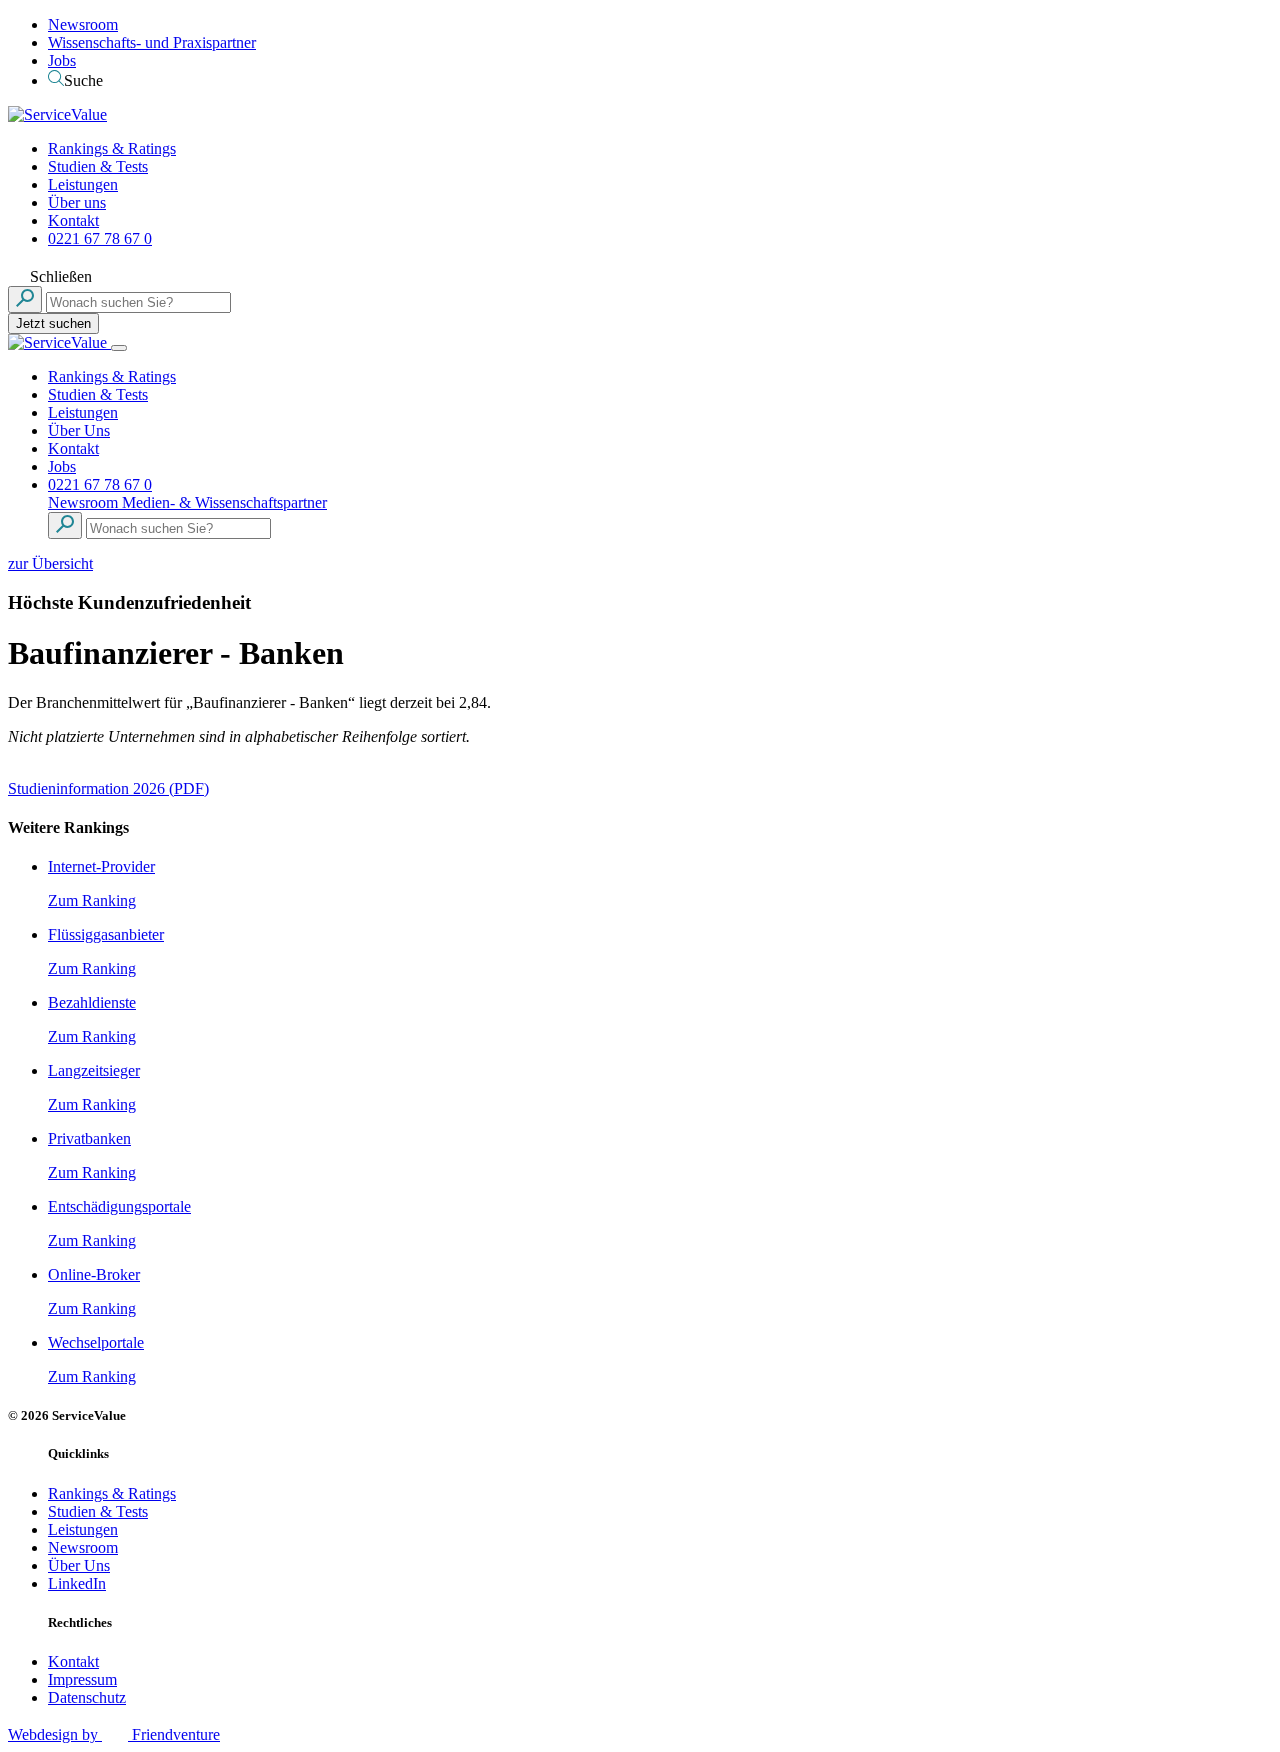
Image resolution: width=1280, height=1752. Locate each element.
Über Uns (79, 430)
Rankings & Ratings (112, 148)
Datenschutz (87, 1697)
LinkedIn (77, 1583)
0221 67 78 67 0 (100, 238)
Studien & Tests (98, 166)
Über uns (77, 202)
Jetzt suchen (53, 323)
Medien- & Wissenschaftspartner (224, 502)
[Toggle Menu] (119, 348)
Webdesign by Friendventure (114, 1734)
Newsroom (83, 24)
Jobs (62, 60)
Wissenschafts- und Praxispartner (152, 42)
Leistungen (83, 184)
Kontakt (73, 220)
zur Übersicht (50, 563)
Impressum (82, 1679)
